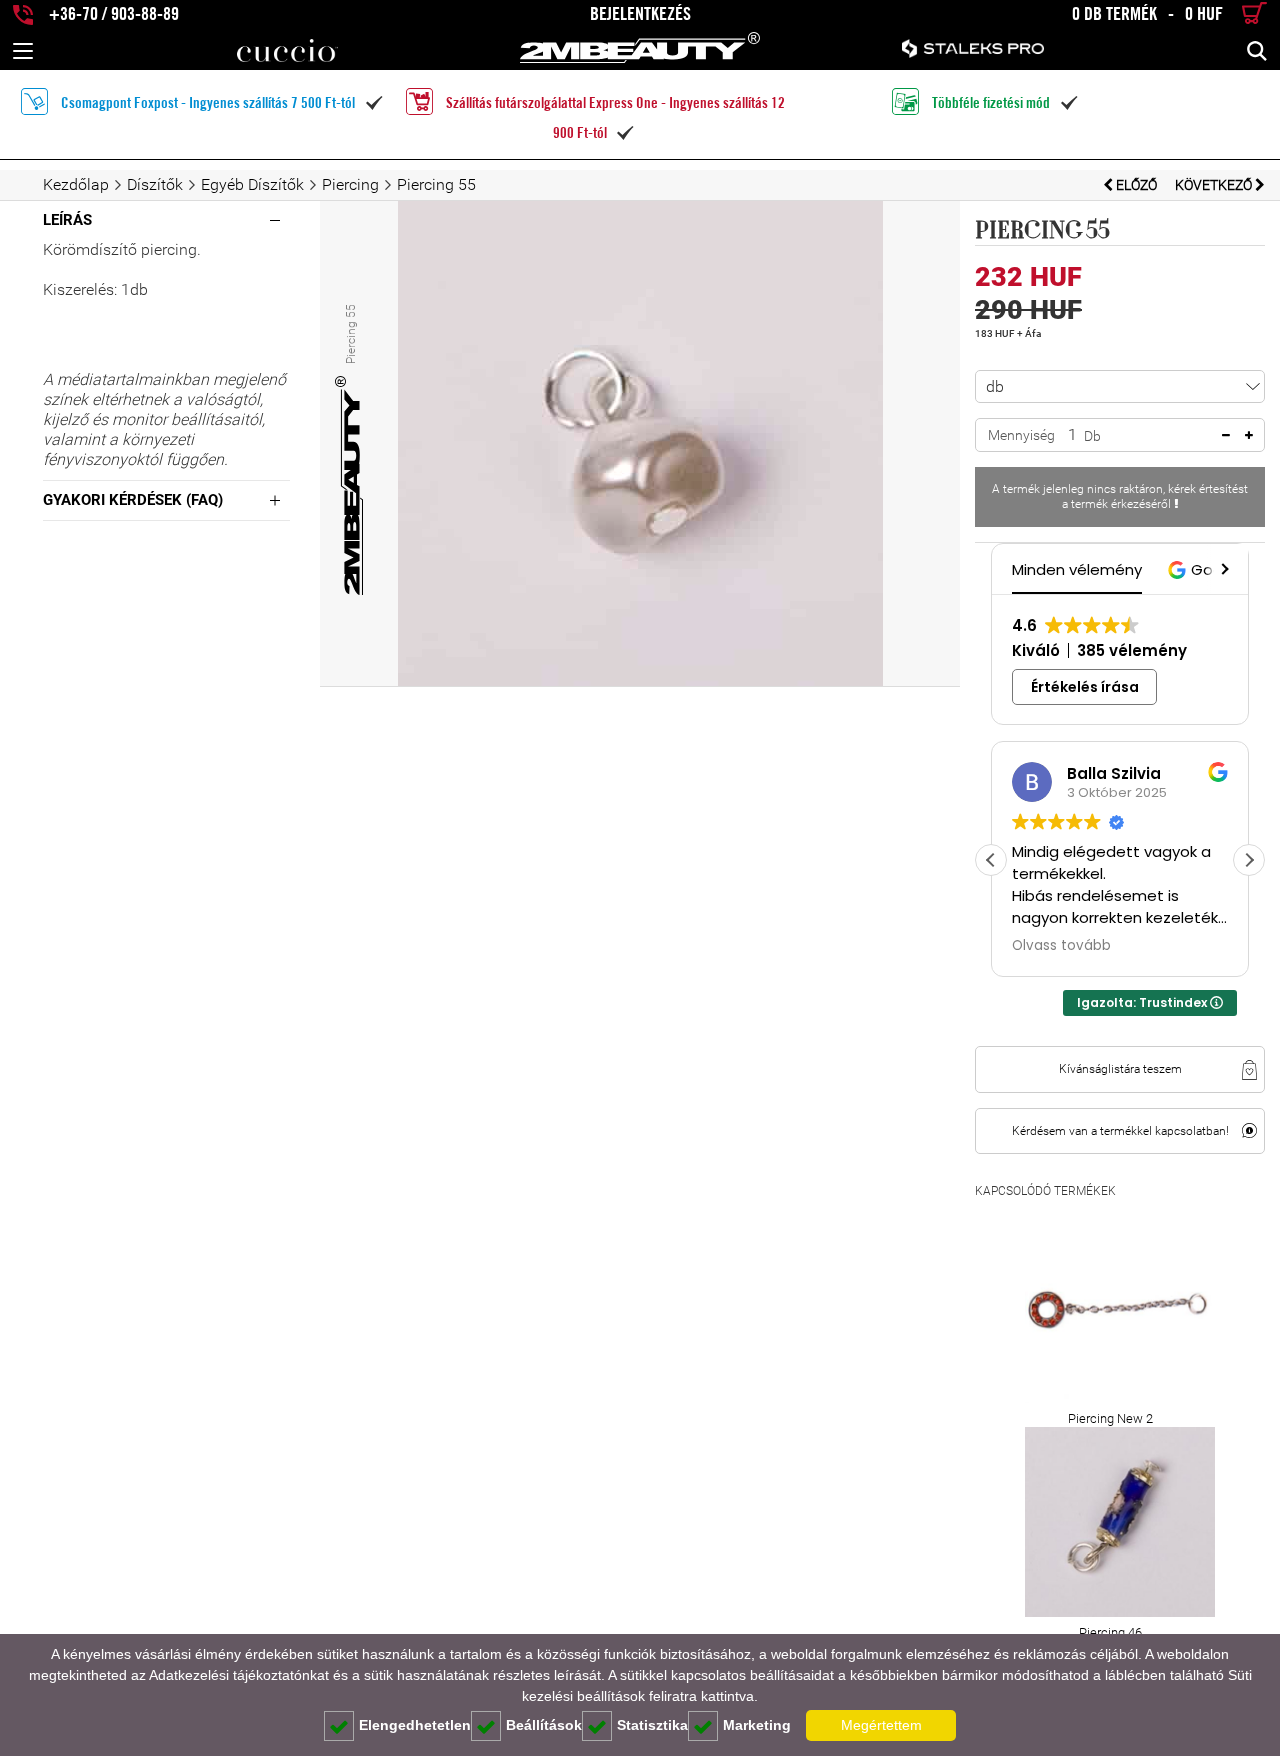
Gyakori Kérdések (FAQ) (133, 500)
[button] (1223, 568)
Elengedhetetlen (415, 1725)
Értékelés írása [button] (1085, 687)
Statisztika (652, 1725)
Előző (1136, 185)
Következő (1215, 185)
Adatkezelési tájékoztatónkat (239, 1675)
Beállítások (544, 1725)
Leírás (67, 220)
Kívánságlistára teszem (1120, 1069)
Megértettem (881, 1725)
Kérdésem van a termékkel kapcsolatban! (1120, 1131)
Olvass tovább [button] (1061, 946)
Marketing (757, 1725)
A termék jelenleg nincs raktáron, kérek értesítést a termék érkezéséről (1120, 496)
